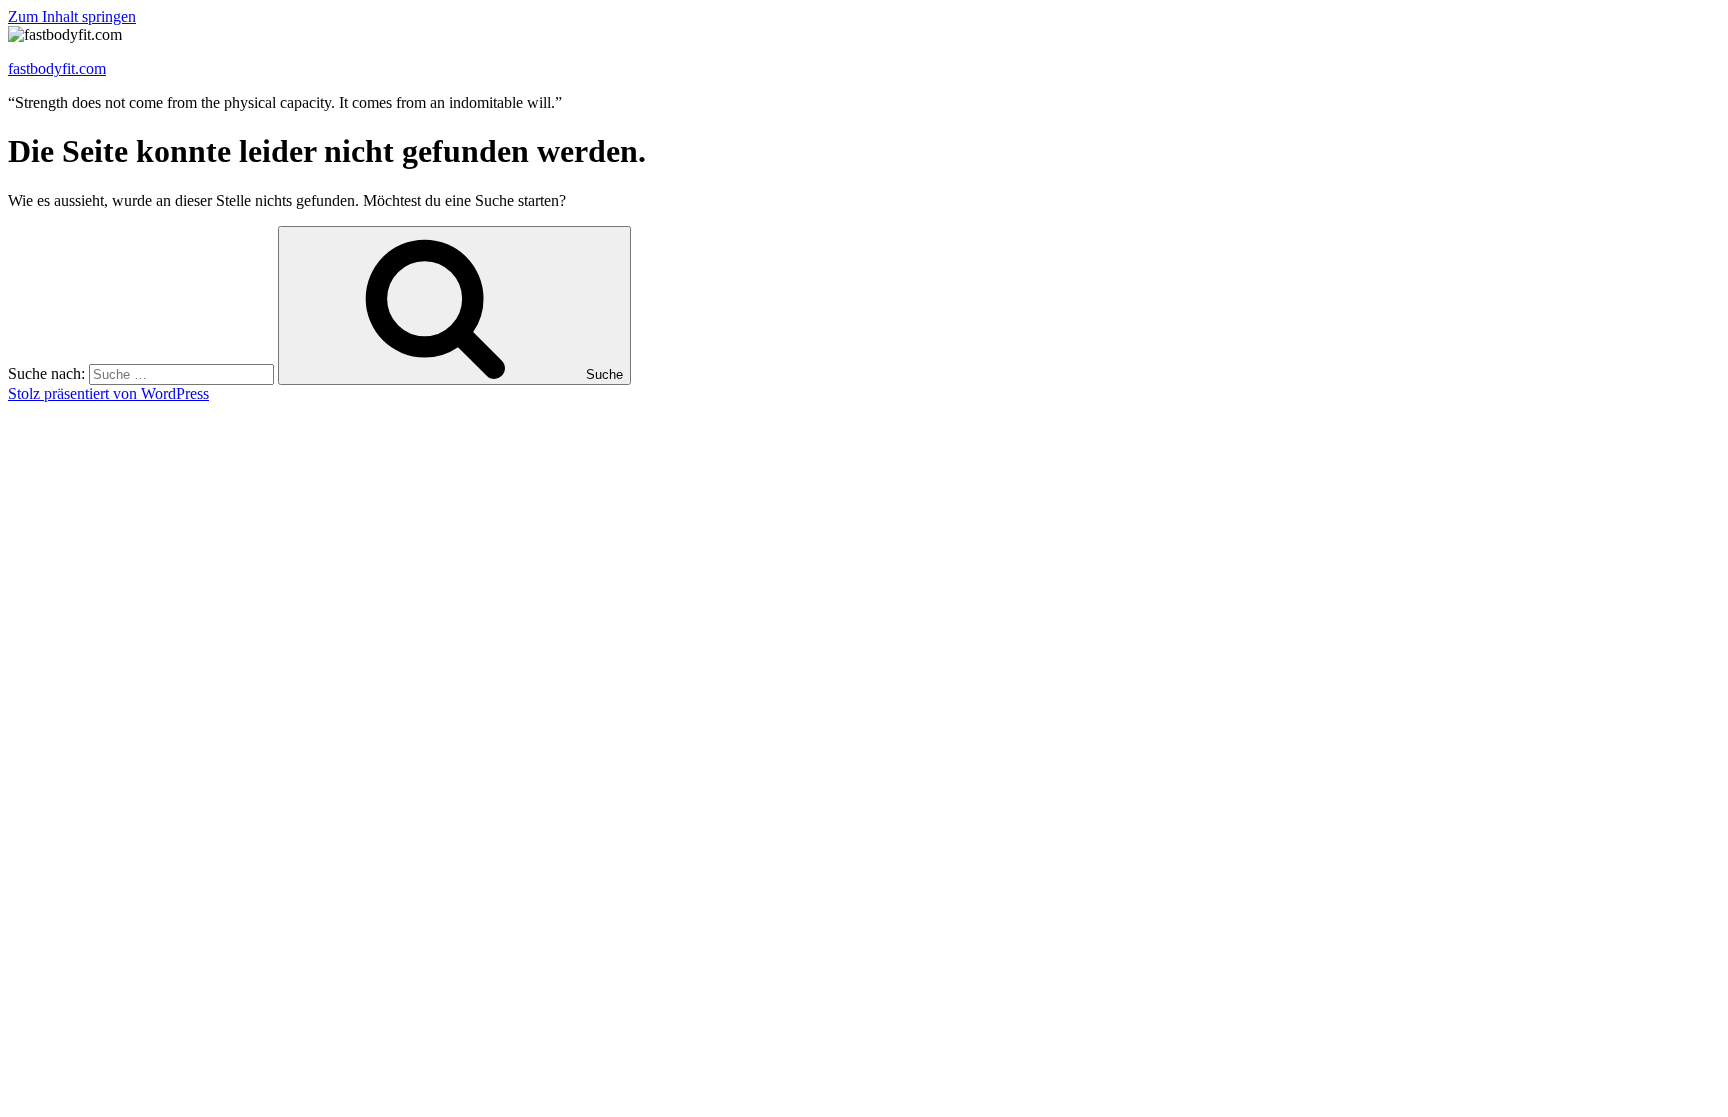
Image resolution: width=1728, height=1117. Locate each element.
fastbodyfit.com (57, 68)
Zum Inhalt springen (72, 16)
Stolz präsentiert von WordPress (108, 393)
